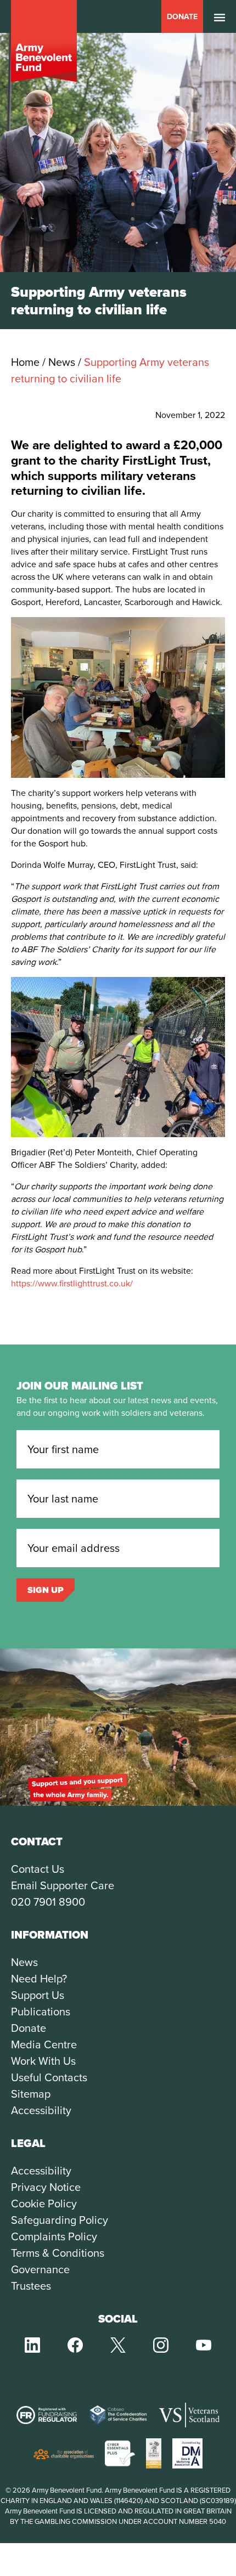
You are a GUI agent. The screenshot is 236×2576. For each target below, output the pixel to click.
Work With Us (43, 2061)
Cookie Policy (44, 2204)
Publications (41, 2012)
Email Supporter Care (63, 1885)
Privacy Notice (46, 2187)
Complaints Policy (54, 2236)
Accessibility (41, 2110)
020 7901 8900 (48, 1902)
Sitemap (31, 2094)
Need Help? (39, 1979)
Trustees (31, 2286)
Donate (182, 17)
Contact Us (38, 1869)
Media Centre (44, 2044)
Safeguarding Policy (60, 2220)
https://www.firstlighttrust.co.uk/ (72, 1283)
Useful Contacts (49, 2077)
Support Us (38, 1995)
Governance (40, 2269)
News (24, 1962)
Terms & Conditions (58, 2253)
